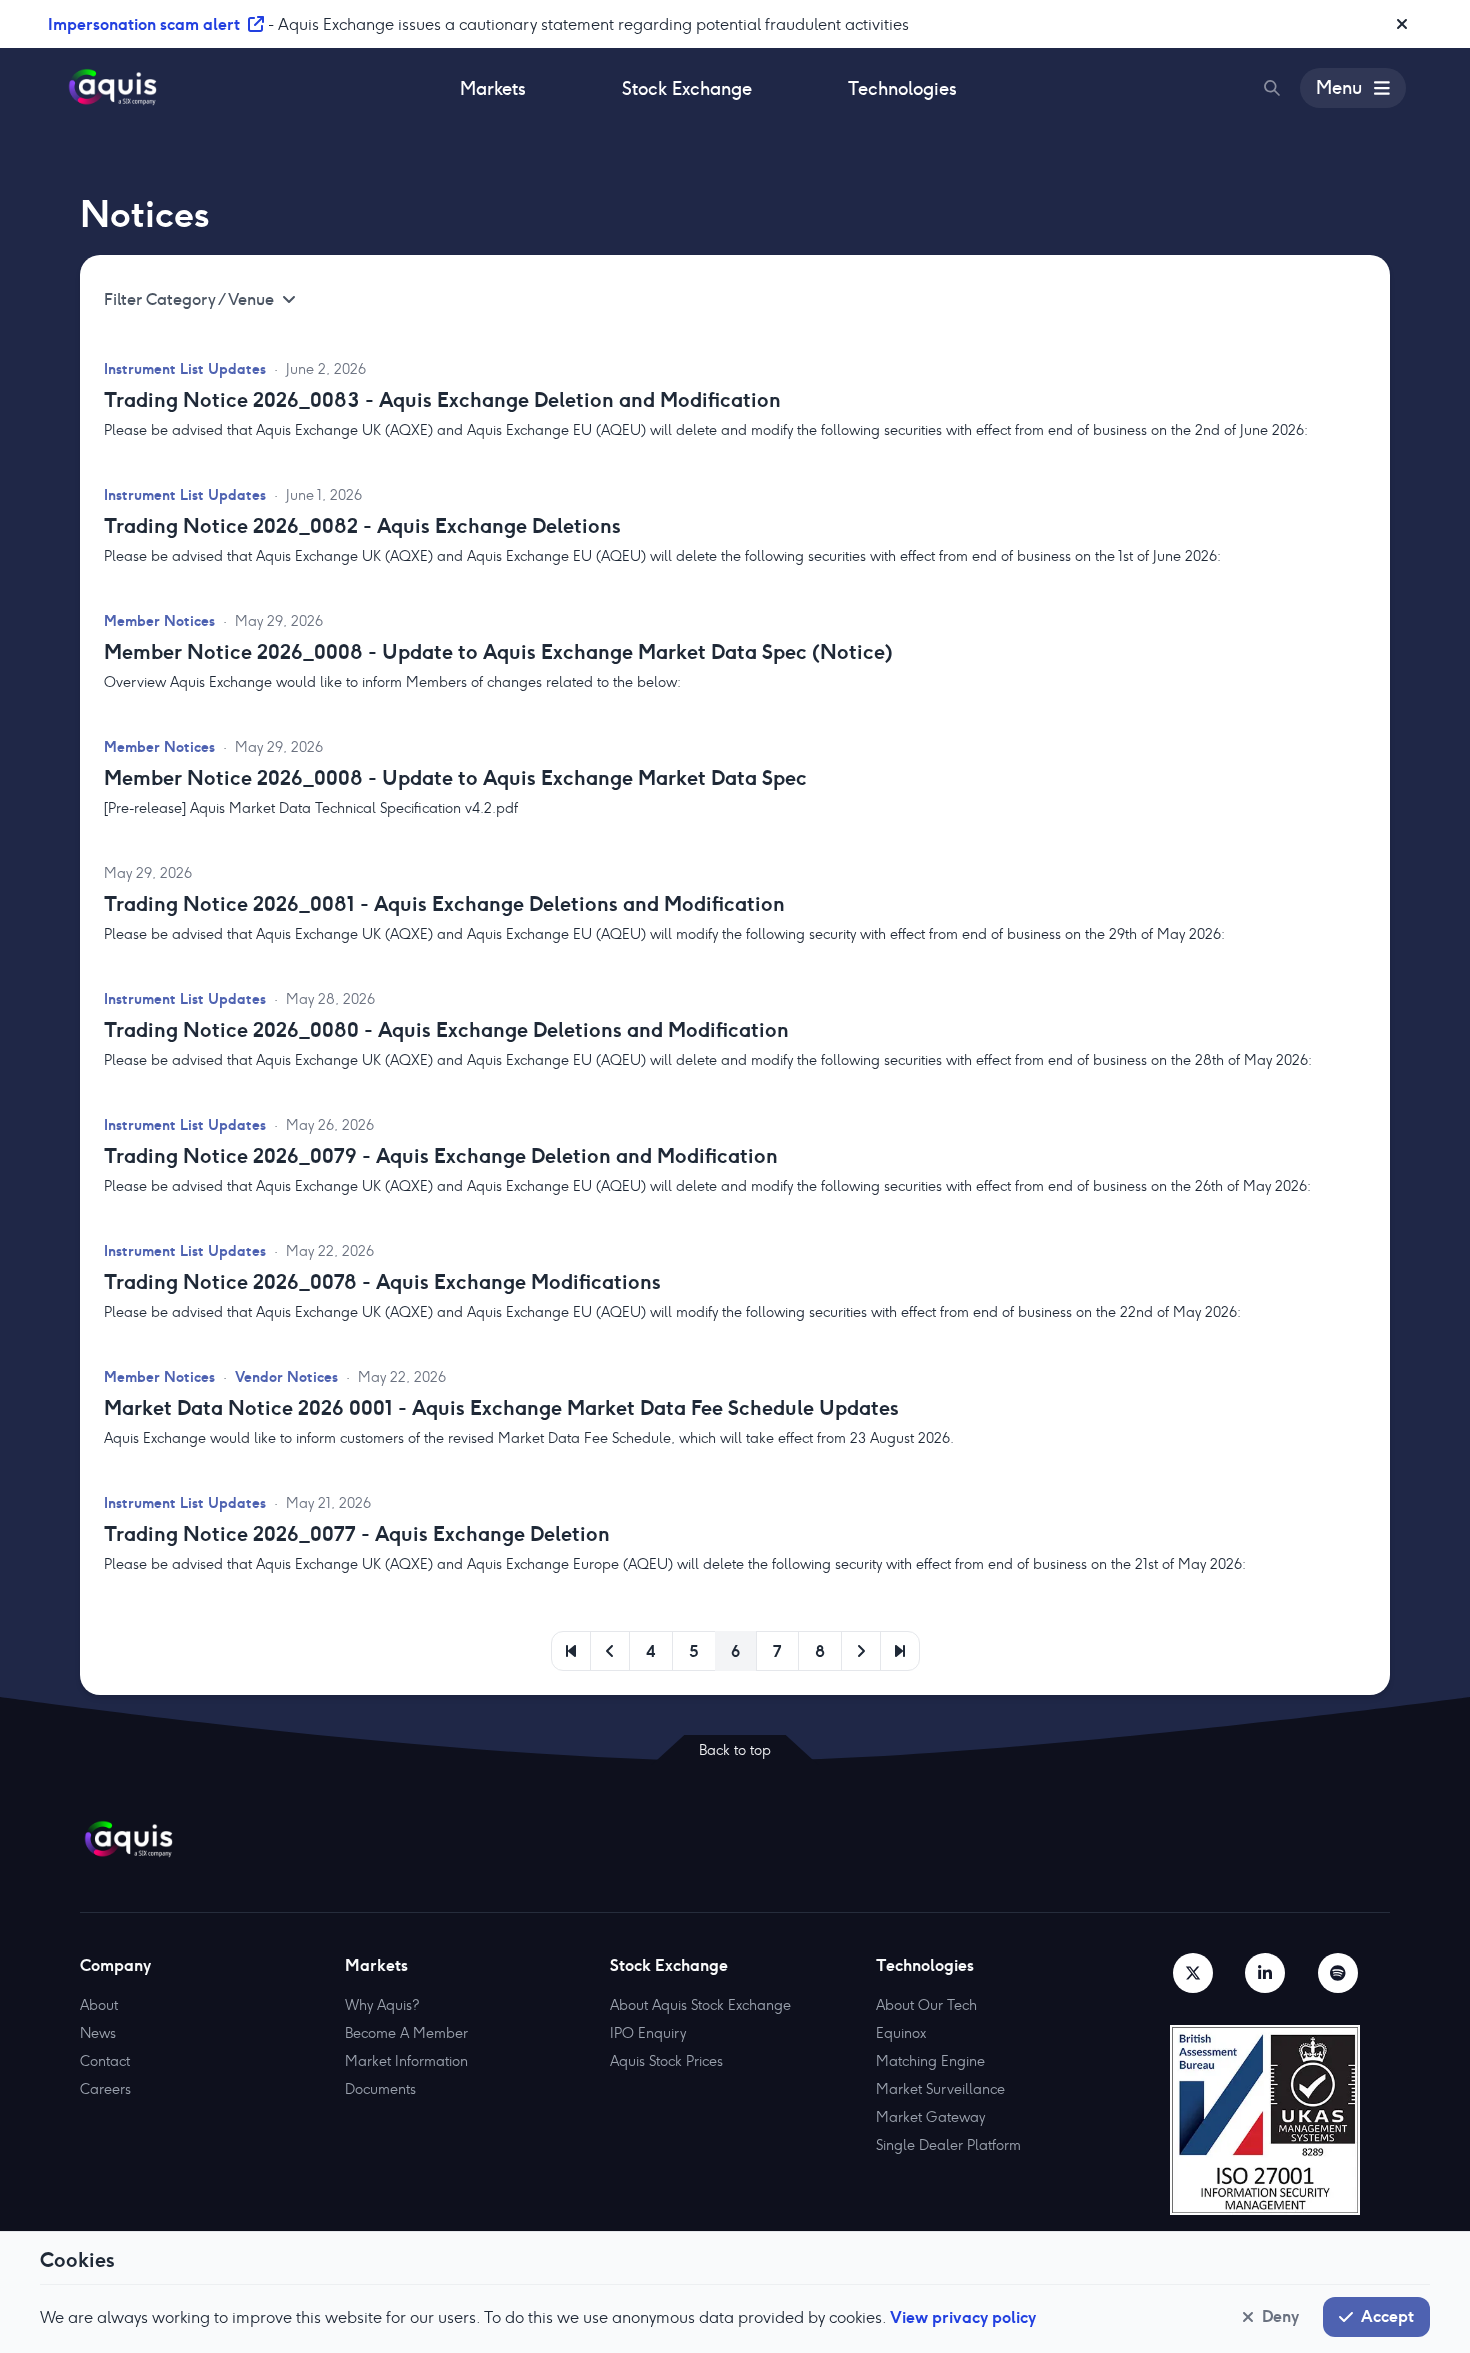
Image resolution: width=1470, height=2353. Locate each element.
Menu (1339, 87)
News (98, 2033)
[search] (1272, 88)
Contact (105, 2061)
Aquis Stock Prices (666, 2061)
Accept (1387, 2316)
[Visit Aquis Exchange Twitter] (1193, 1973)
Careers (105, 2089)
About (99, 2005)
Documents (380, 2089)
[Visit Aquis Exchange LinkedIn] (1265, 1973)
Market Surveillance (940, 2089)
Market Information (406, 2061)
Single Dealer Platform (948, 2145)
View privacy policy (963, 2317)
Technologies (902, 88)
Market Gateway (930, 2117)
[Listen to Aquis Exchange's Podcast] (1338, 1973)
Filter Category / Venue (189, 299)
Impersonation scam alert (144, 24)
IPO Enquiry (648, 2033)
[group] (735, 426)
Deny (1280, 2316)
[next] (861, 1651)
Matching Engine (930, 2061)
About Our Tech (926, 2005)
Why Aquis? (382, 2005)
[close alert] (1402, 24)
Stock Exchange (687, 88)
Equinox (901, 2033)
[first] (571, 1651)
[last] (900, 1651)
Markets (493, 88)
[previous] (610, 1651)
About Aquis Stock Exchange (700, 2005)
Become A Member (406, 2033)
